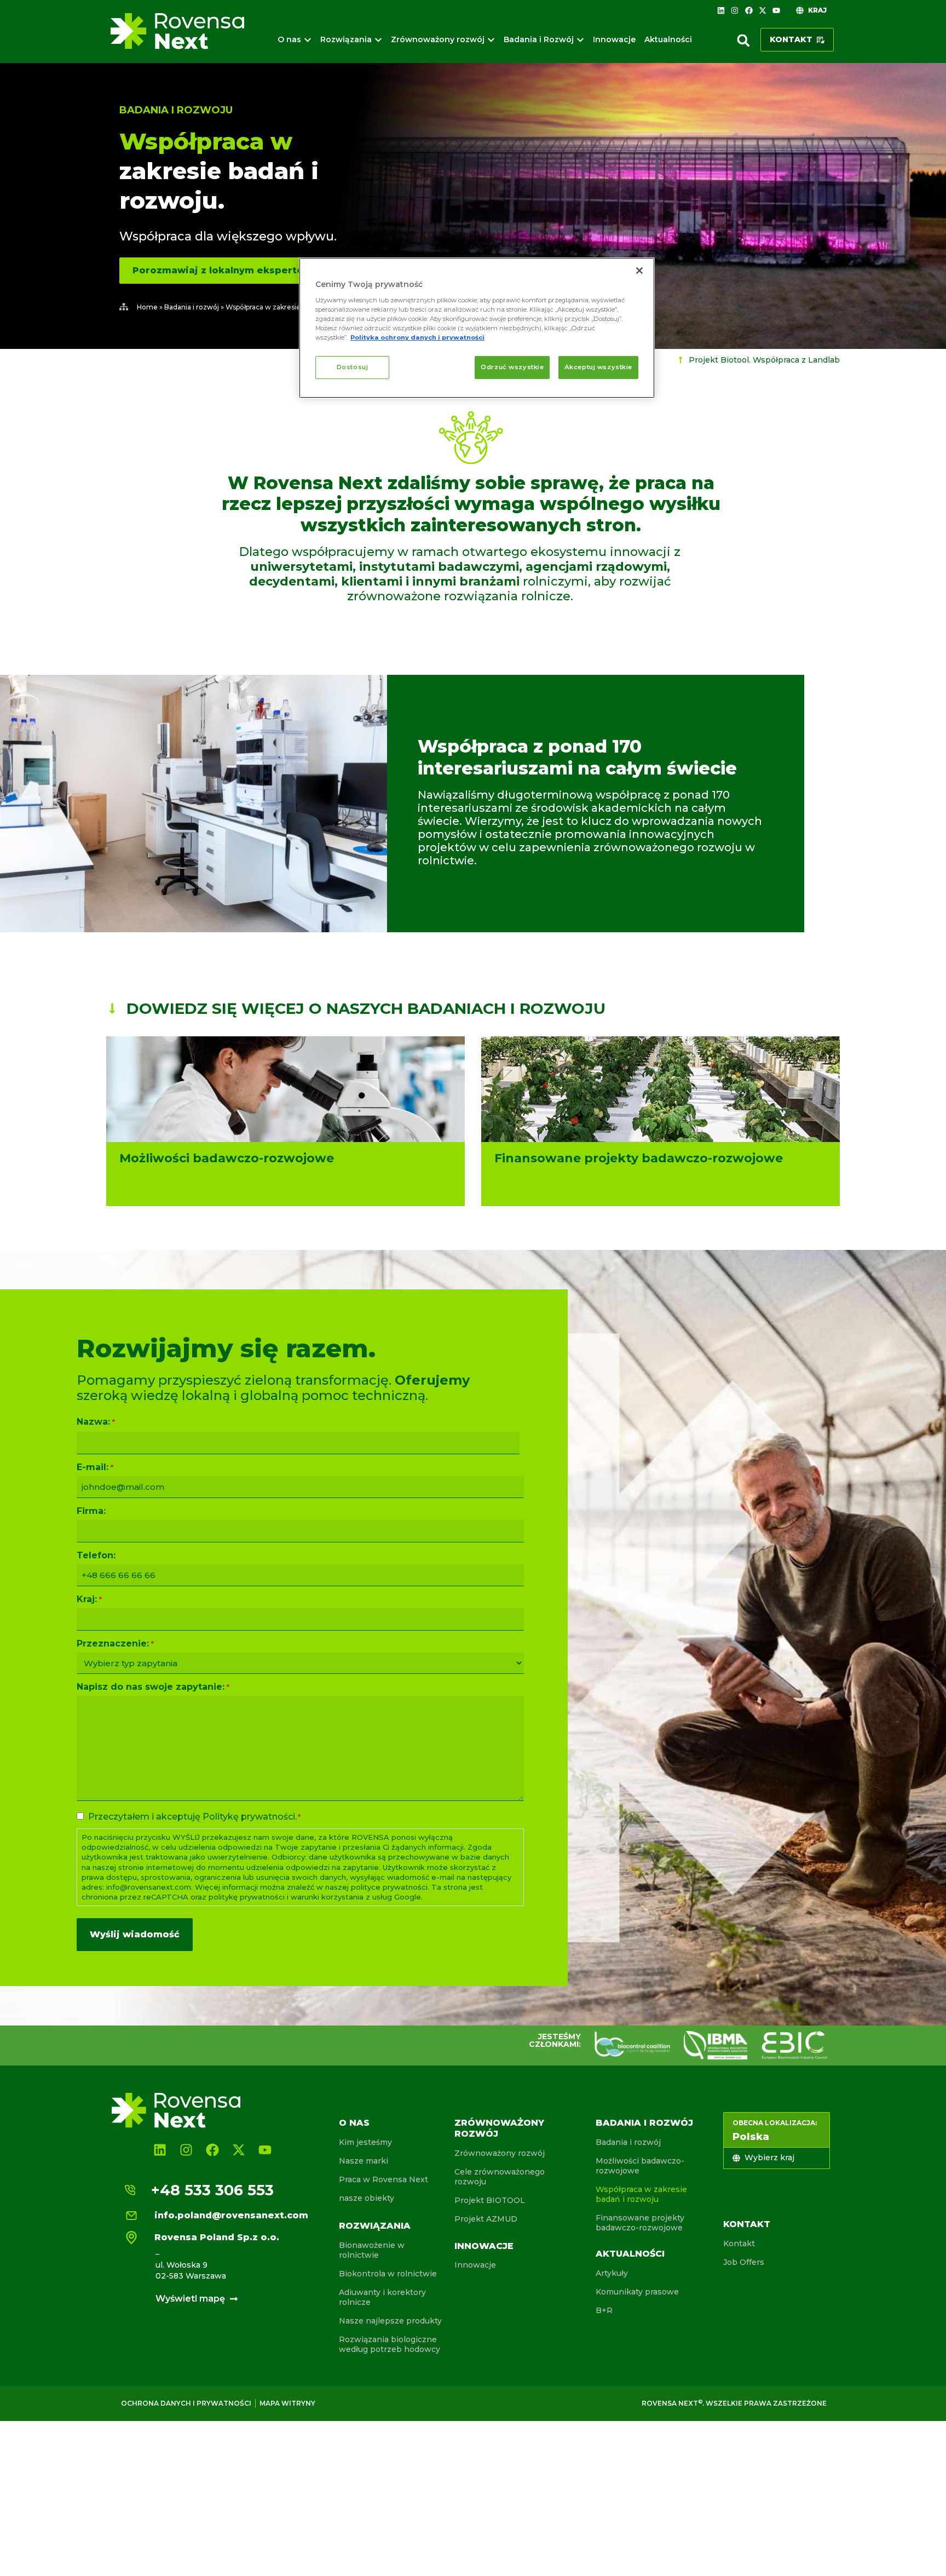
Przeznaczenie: (115, 1644)
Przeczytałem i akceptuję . (194, 1817)
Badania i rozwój (192, 307)
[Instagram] (735, 10)
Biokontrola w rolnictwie (388, 2274)
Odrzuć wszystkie (512, 367)
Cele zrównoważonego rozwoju (500, 2177)
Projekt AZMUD (486, 2219)
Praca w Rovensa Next (383, 2179)
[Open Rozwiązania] (378, 40)
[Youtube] (776, 10)
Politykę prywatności (249, 1817)
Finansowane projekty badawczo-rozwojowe (640, 2223)
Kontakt (747, 2224)
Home (147, 307)
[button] (743, 41)
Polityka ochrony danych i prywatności (417, 337)
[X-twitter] (763, 10)
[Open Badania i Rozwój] (580, 40)
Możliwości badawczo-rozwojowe (640, 2166)
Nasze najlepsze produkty (390, 2321)
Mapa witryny (287, 2403)
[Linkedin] (721, 10)
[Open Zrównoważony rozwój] (491, 40)
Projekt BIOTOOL (490, 2200)
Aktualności (630, 2254)
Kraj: (89, 1599)
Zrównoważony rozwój (500, 2153)
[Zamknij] (639, 271)
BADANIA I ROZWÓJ (644, 2123)
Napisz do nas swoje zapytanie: (153, 1687)
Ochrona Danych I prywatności (186, 2403)
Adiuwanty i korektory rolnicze (382, 2297)
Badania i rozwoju (176, 110)
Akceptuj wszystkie (598, 367)
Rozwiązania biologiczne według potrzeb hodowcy (390, 2344)
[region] (477, 328)
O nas (354, 2123)
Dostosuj (353, 367)
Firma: (91, 1511)
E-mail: (95, 1467)
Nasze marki (364, 2161)
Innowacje (484, 2246)
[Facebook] (748, 10)
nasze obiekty (367, 2198)
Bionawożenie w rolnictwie (372, 2250)
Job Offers (744, 2262)
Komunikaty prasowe (637, 2292)
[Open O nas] (308, 40)
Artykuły (612, 2273)
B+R (604, 2310)
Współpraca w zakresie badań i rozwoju (641, 2194)
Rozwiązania (375, 2226)
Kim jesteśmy (365, 2142)
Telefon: (96, 1556)
